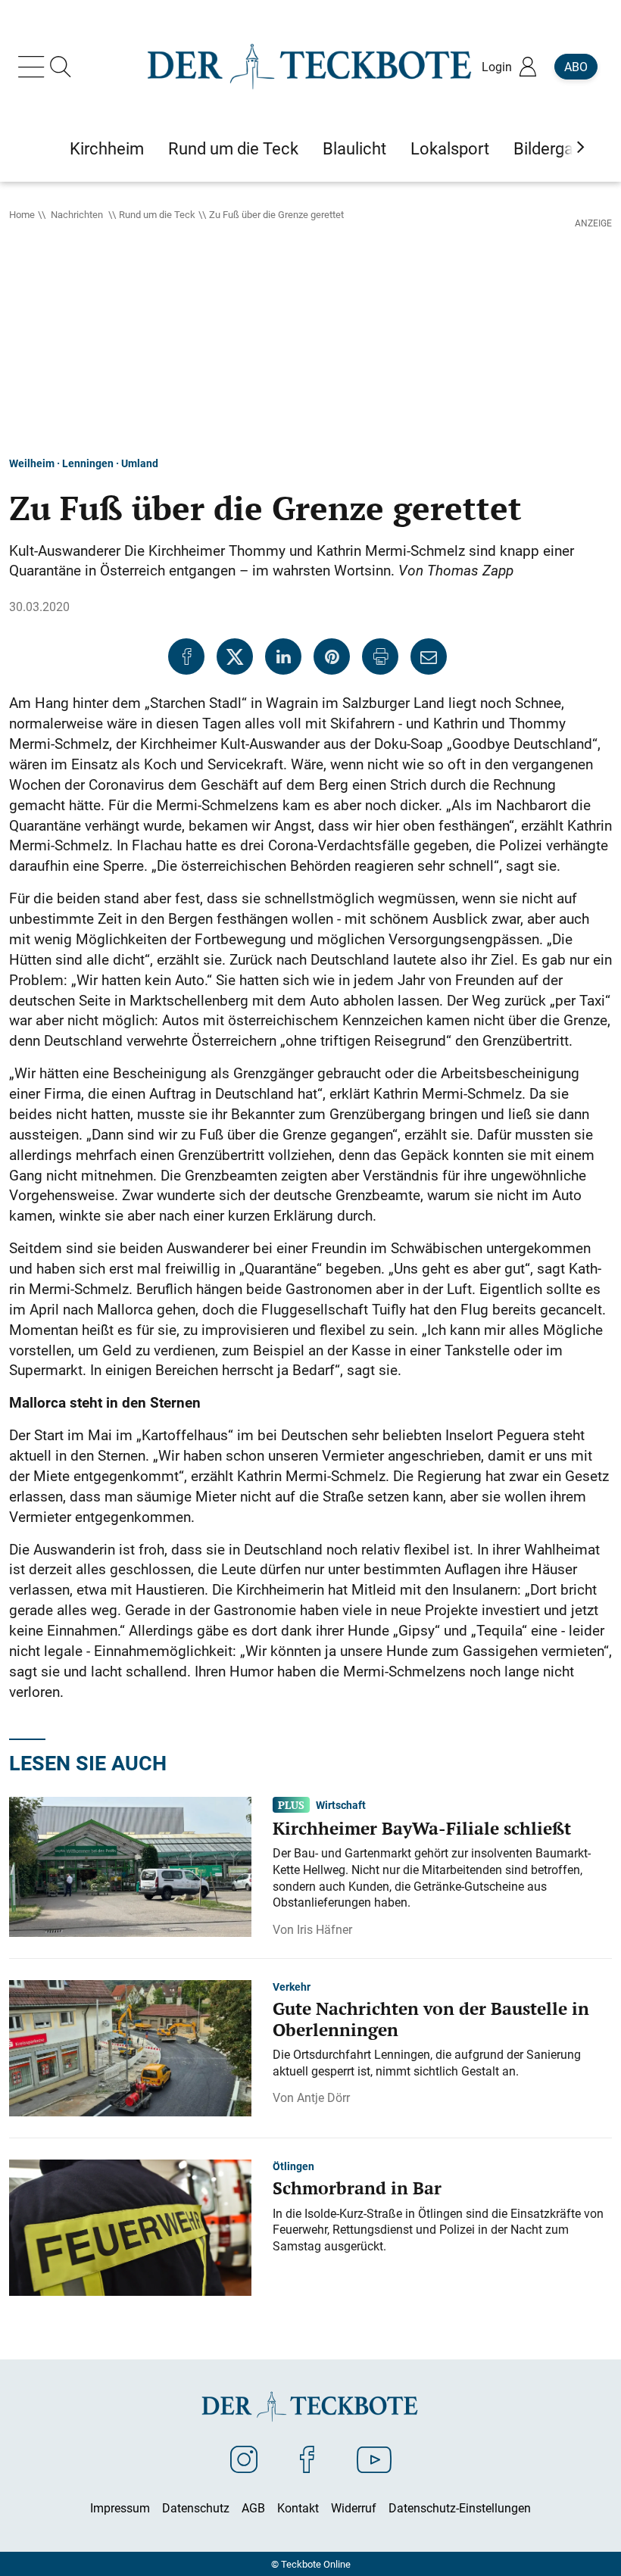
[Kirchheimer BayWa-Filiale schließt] (130, 1866)
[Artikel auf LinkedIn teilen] (283, 656)
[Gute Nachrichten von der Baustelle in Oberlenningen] (130, 2047)
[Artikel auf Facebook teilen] (186, 656)
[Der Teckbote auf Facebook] (307, 2459)
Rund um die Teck (157, 214)
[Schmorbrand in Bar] (130, 2226)
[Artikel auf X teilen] (235, 656)
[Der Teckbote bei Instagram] (244, 2459)
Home (22, 214)
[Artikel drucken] (380, 656)
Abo (576, 67)
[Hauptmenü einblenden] (34, 67)
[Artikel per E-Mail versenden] (429, 656)
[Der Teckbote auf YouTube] (374, 2459)
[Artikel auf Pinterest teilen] (332, 656)
